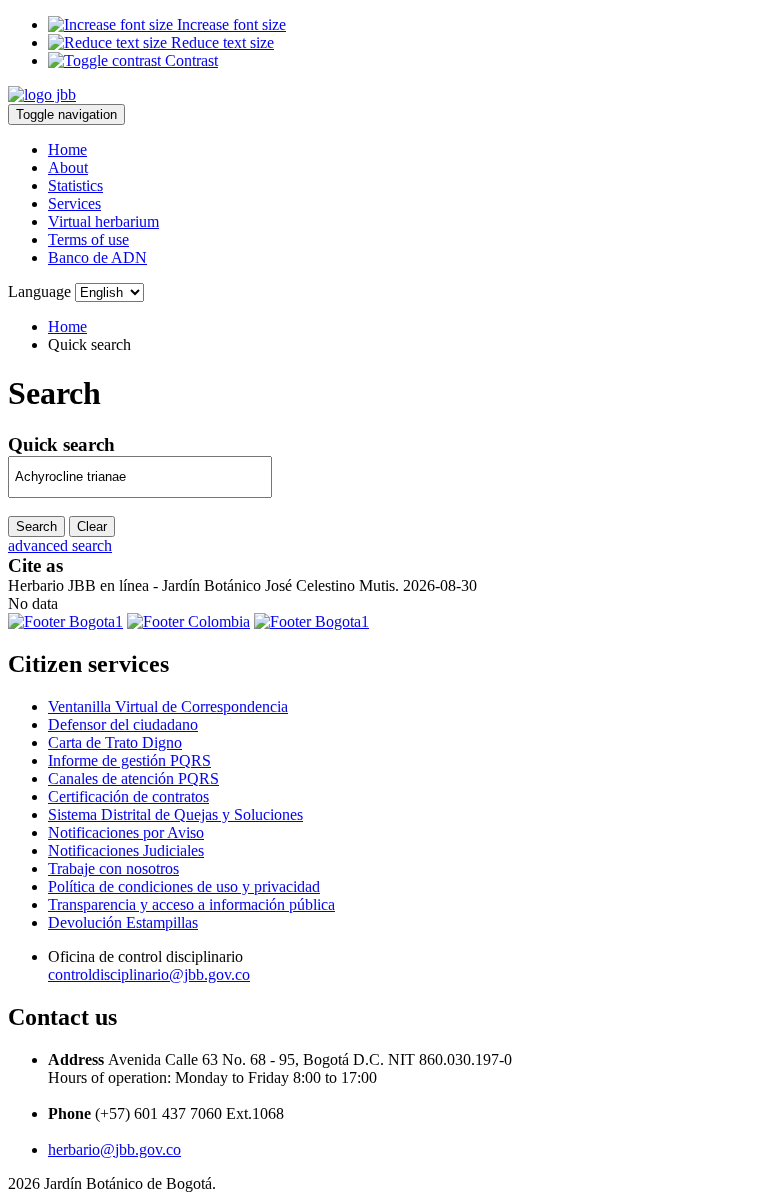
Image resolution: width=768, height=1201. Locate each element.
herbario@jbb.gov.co (114, 1149)
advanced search (60, 545)
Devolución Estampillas (123, 922)
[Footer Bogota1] (65, 621)
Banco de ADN (97, 257)
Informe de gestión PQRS (129, 760)
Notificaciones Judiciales (126, 850)
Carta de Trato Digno (115, 742)
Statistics (75, 185)
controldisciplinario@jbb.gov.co (149, 974)
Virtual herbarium (103, 221)
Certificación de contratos (128, 796)
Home (67, 149)
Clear (92, 526)
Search (36, 526)
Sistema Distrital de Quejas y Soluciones (175, 814)
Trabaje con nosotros (113, 868)
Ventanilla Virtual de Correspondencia (168, 706)
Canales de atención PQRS (133, 778)
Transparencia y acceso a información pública (191, 904)
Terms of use (88, 239)
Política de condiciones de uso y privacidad (184, 886)
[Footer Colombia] (188, 621)
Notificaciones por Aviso (126, 832)
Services (74, 203)
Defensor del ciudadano (123, 724)
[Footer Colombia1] (311, 621)
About (68, 167)
